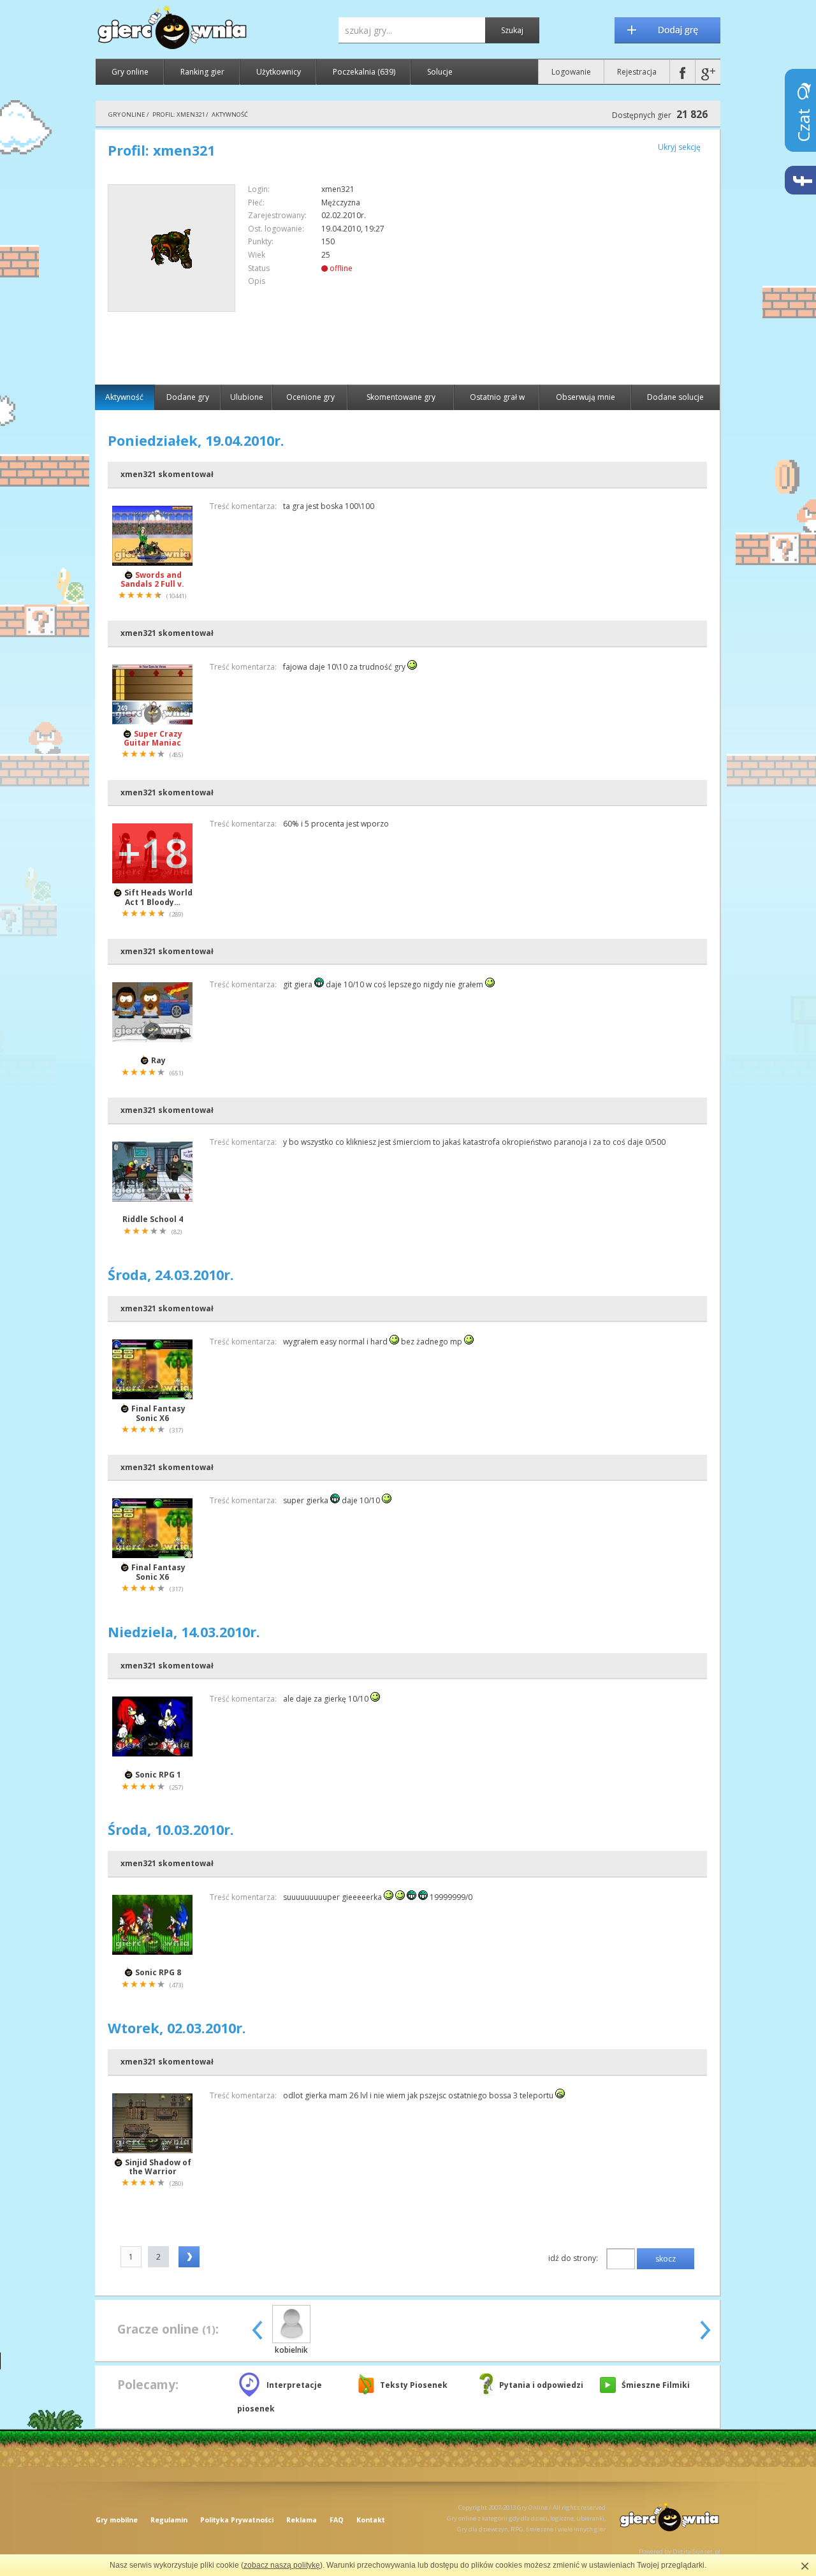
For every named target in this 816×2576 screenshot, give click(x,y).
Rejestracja (637, 72)
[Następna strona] (189, 2257)
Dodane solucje (675, 397)
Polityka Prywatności (237, 2520)
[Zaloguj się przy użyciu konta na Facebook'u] (682, 72)
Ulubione (247, 397)
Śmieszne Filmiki (656, 2385)
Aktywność (124, 397)
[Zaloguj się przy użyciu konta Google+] (708, 72)
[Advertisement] (600, 274)
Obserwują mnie (586, 397)
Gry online (130, 72)
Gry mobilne (117, 2520)
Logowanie (571, 72)
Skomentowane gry (401, 397)
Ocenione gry (310, 397)
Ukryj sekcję (679, 147)
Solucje (440, 72)
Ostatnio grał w (497, 397)
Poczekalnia (364, 72)
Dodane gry (188, 397)
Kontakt (371, 2520)
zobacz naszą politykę (282, 2565)
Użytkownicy (279, 72)
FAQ (337, 2520)
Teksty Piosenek (414, 2385)
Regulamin (169, 2520)
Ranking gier (202, 72)
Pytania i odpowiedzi (541, 2385)
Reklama (302, 2520)
